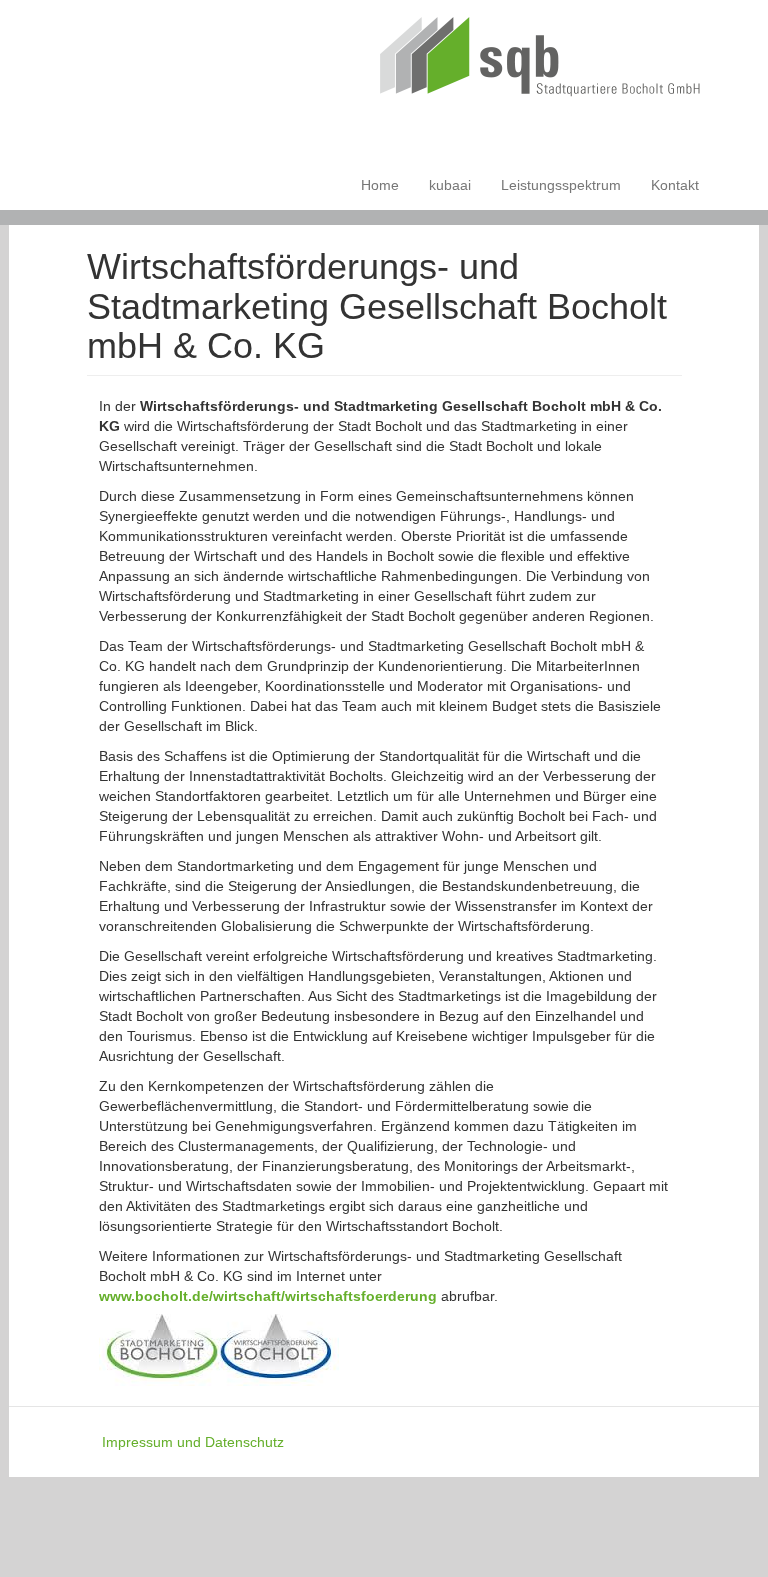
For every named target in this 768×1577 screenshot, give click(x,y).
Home (380, 185)
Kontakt (675, 185)
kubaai (450, 185)
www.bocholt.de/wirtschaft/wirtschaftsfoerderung (268, 1296)
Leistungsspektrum (561, 185)
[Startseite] (548, 60)
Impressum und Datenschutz (193, 1442)
